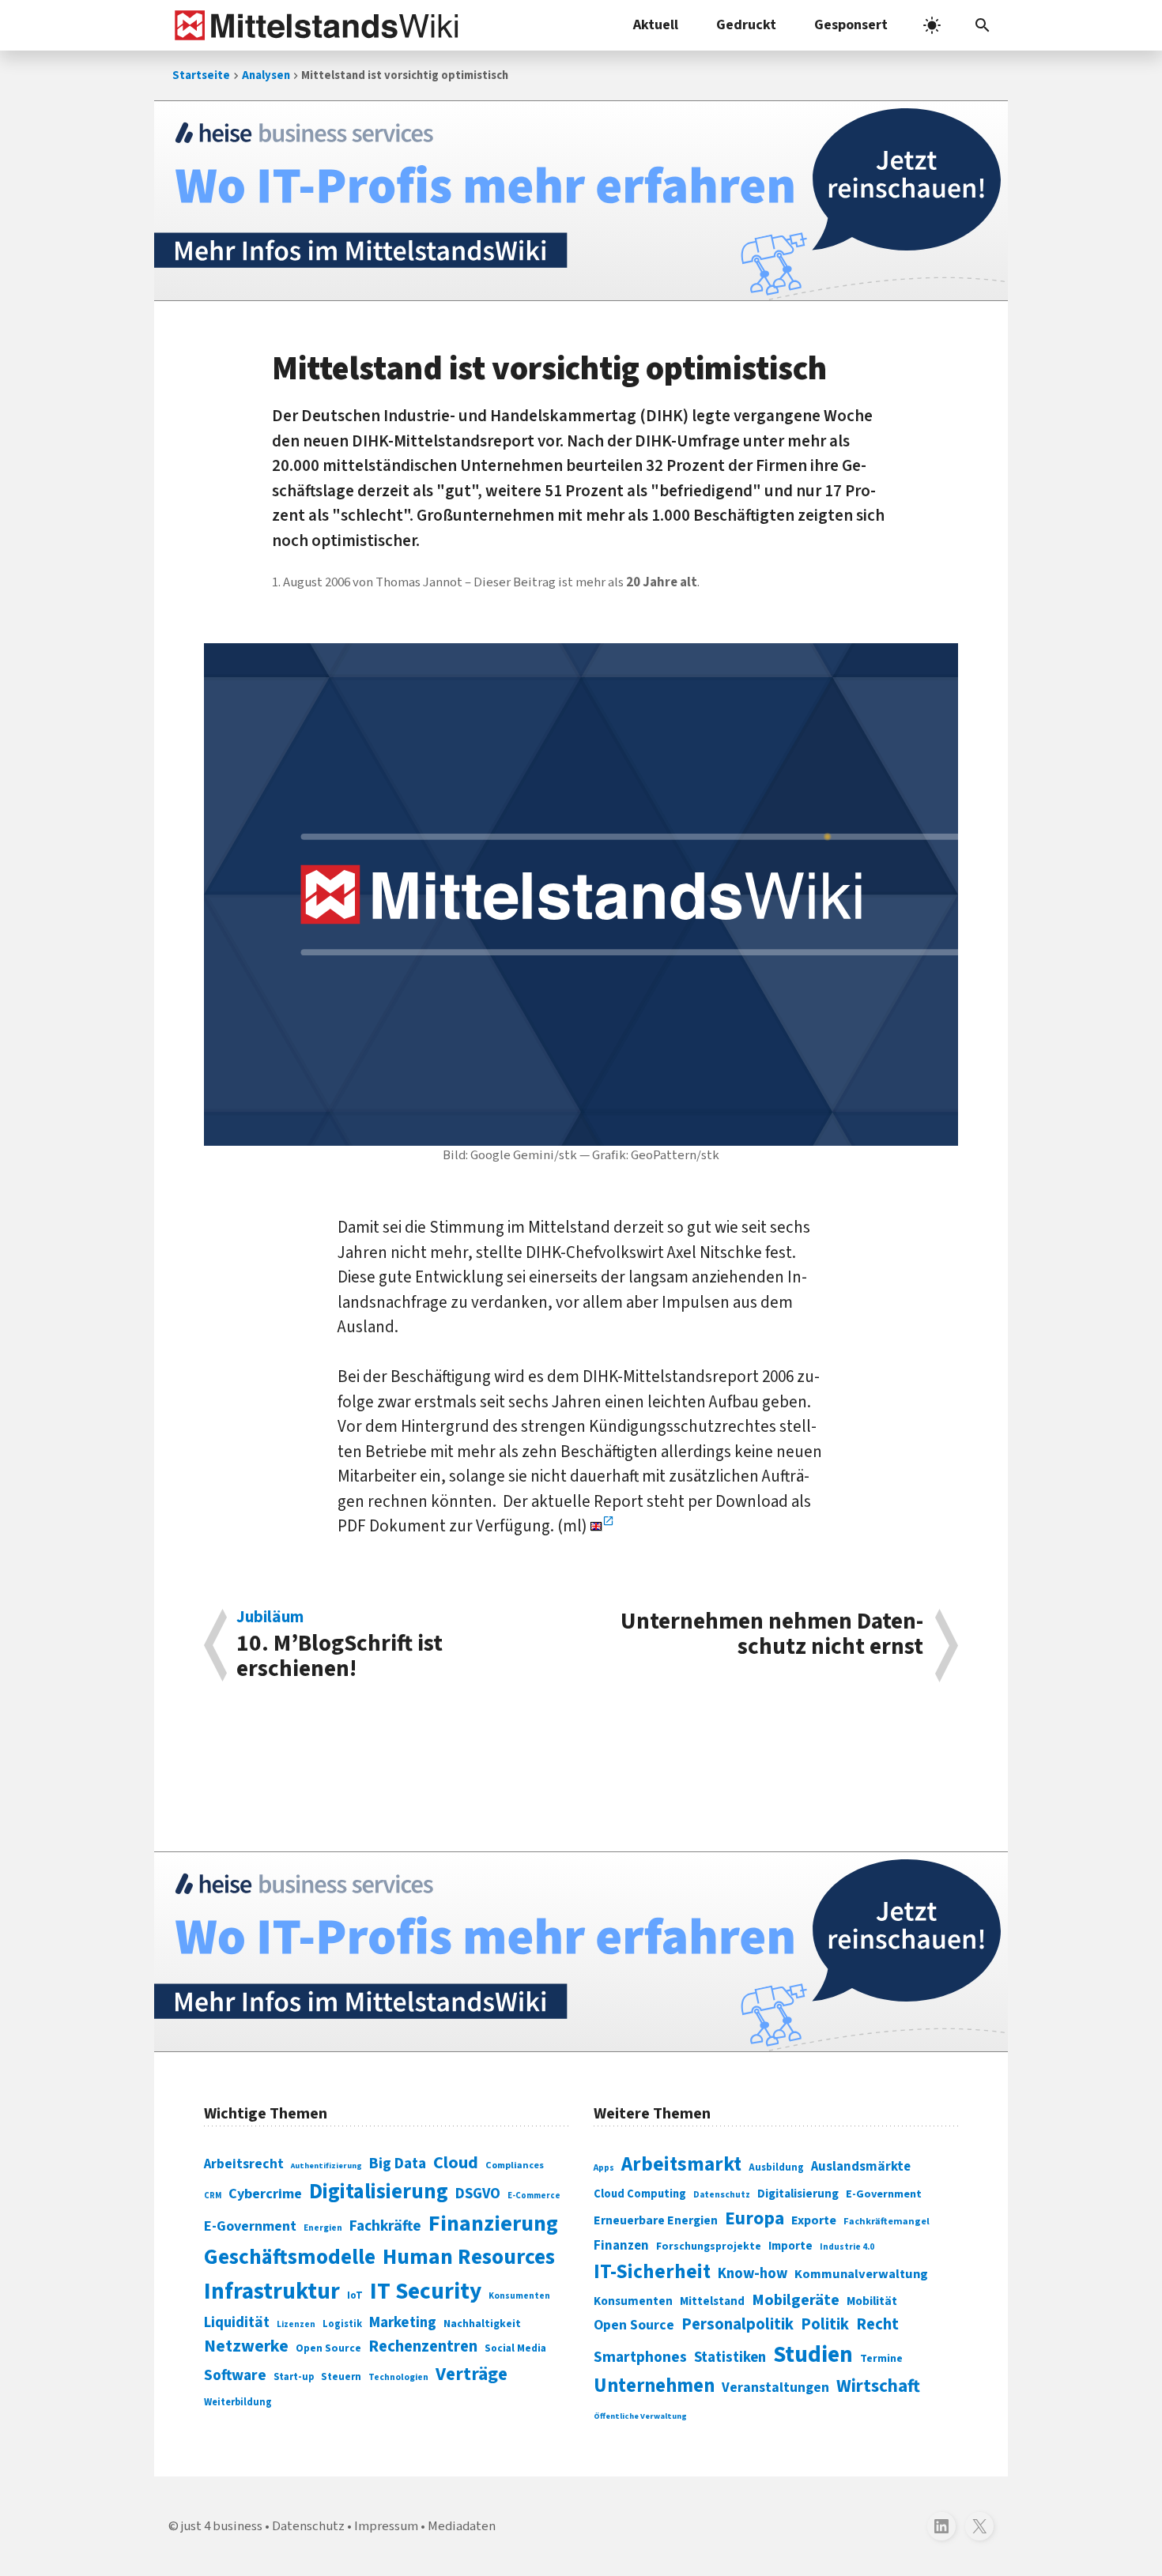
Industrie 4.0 (847, 2246)
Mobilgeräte (796, 2300)
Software (235, 2375)
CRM (213, 2196)
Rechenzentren (423, 2346)
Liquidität (237, 2323)
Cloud (456, 2163)
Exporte (814, 2220)
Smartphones (640, 2357)
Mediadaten (462, 2526)
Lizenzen (296, 2324)
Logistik (342, 2324)
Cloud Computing (640, 2194)
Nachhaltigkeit (482, 2324)
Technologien (398, 2377)
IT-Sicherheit (652, 2272)
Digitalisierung (379, 2192)
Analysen (266, 75)
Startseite (201, 75)
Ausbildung (776, 2167)
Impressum (386, 2526)
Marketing (403, 2323)
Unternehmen (654, 2386)
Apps (604, 2167)
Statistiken (730, 2357)
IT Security (426, 2292)
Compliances (515, 2165)
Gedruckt (746, 25)
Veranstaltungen (775, 2388)
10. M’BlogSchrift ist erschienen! (340, 1645)
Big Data (398, 2164)
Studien (813, 2355)
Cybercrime (265, 2194)
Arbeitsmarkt (681, 2164)
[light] (932, 25)
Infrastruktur (272, 2292)
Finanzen (621, 2246)
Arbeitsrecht (244, 2164)
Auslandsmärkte (861, 2167)
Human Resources (469, 2257)
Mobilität (872, 2301)
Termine (881, 2359)
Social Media (515, 2348)
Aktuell (656, 25)
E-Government (250, 2226)
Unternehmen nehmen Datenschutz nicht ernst (772, 1636)
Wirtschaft (878, 2386)
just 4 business (222, 2526)
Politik (825, 2324)
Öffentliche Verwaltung (640, 2416)
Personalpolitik (738, 2324)
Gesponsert (851, 25)
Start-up (294, 2377)
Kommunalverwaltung (861, 2274)
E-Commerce (534, 2196)
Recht (877, 2324)
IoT (355, 2295)
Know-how (753, 2273)
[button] (983, 25)
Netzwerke (246, 2346)
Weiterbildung (238, 2402)
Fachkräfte (385, 2226)
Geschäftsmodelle (290, 2257)
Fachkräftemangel (887, 2221)
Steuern (341, 2377)
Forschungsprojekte (709, 2246)
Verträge (472, 2374)
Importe (790, 2246)
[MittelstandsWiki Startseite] (313, 25)
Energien (323, 2228)
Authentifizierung (326, 2165)
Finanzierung (493, 2224)
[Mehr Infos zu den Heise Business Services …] (581, 201)
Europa (755, 2218)
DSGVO (478, 2194)
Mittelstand (712, 2301)
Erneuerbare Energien (656, 2220)
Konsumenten (519, 2296)
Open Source (328, 2348)
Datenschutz (722, 2195)
